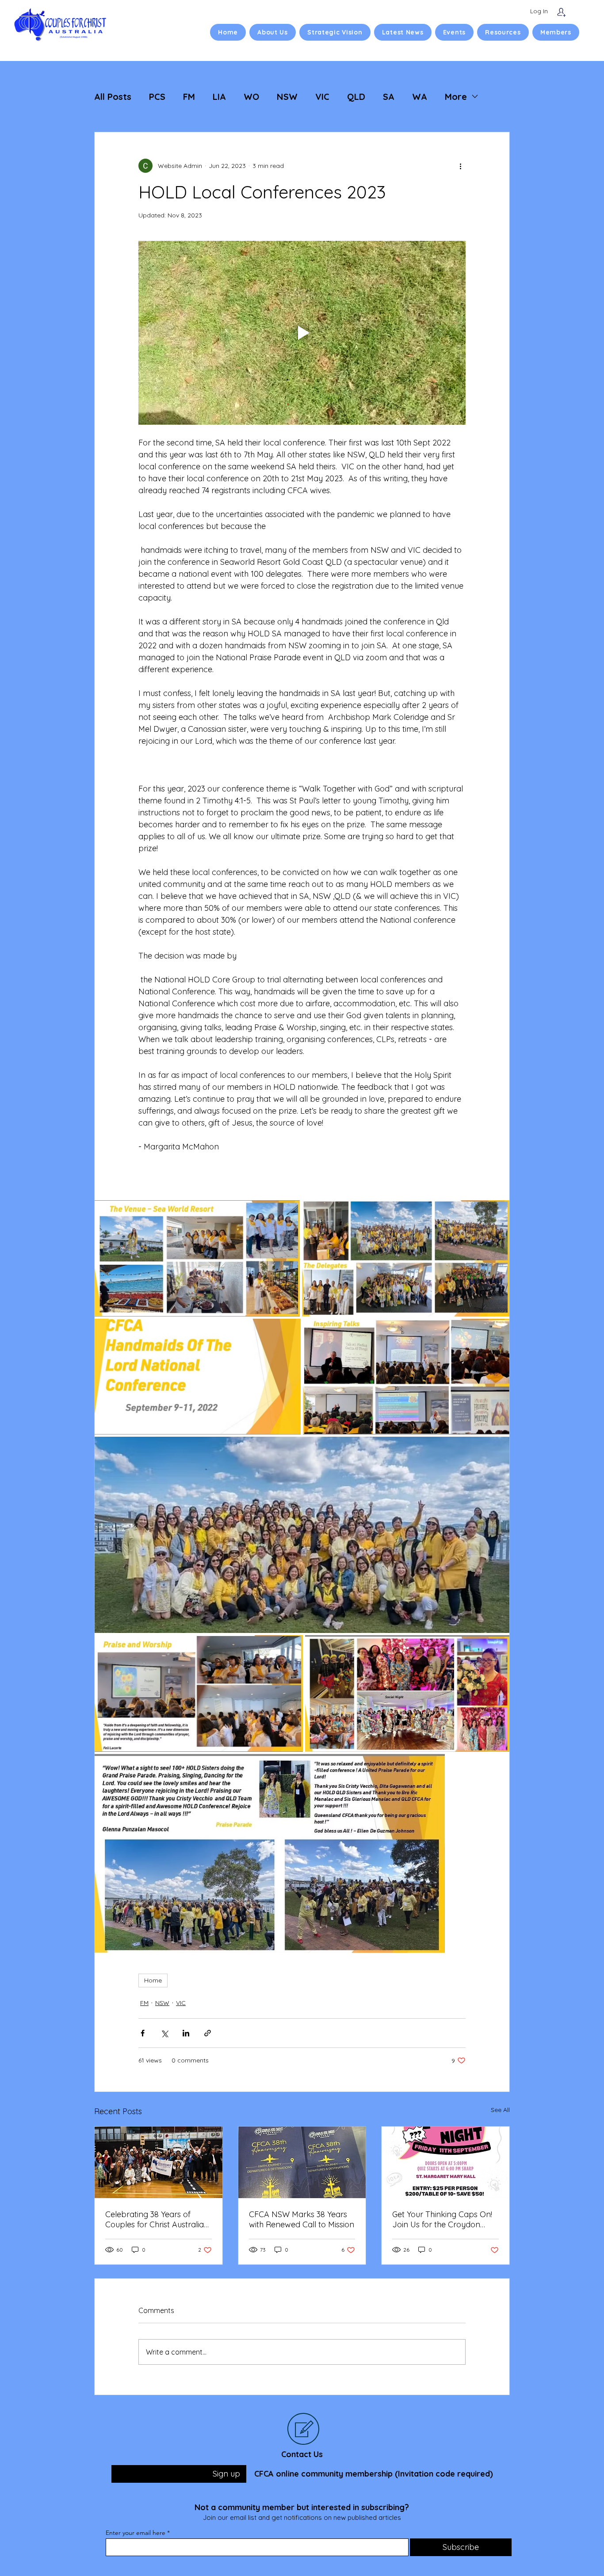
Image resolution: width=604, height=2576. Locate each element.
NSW (287, 97)
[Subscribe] (561, 12)
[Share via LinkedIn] (186, 2033)
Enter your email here (136, 2533)
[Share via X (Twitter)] (164, 2033)
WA (420, 97)
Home (153, 1980)
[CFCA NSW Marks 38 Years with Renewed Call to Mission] (302, 2162)
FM (189, 97)
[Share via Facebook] (143, 2033)
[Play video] (302, 333)
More (456, 97)
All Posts (113, 97)
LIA (219, 97)
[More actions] (460, 166)
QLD (356, 97)
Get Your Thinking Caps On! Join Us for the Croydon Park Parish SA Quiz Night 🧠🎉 (445, 2219)
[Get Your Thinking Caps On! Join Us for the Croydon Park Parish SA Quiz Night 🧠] (445, 2162)
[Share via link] (208, 2033)
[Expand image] (197, 1258)
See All (500, 2110)
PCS (157, 97)
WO (251, 97)
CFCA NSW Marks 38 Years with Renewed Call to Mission (302, 2219)
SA (389, 97)
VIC (322, 97)
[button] (273, 32)
